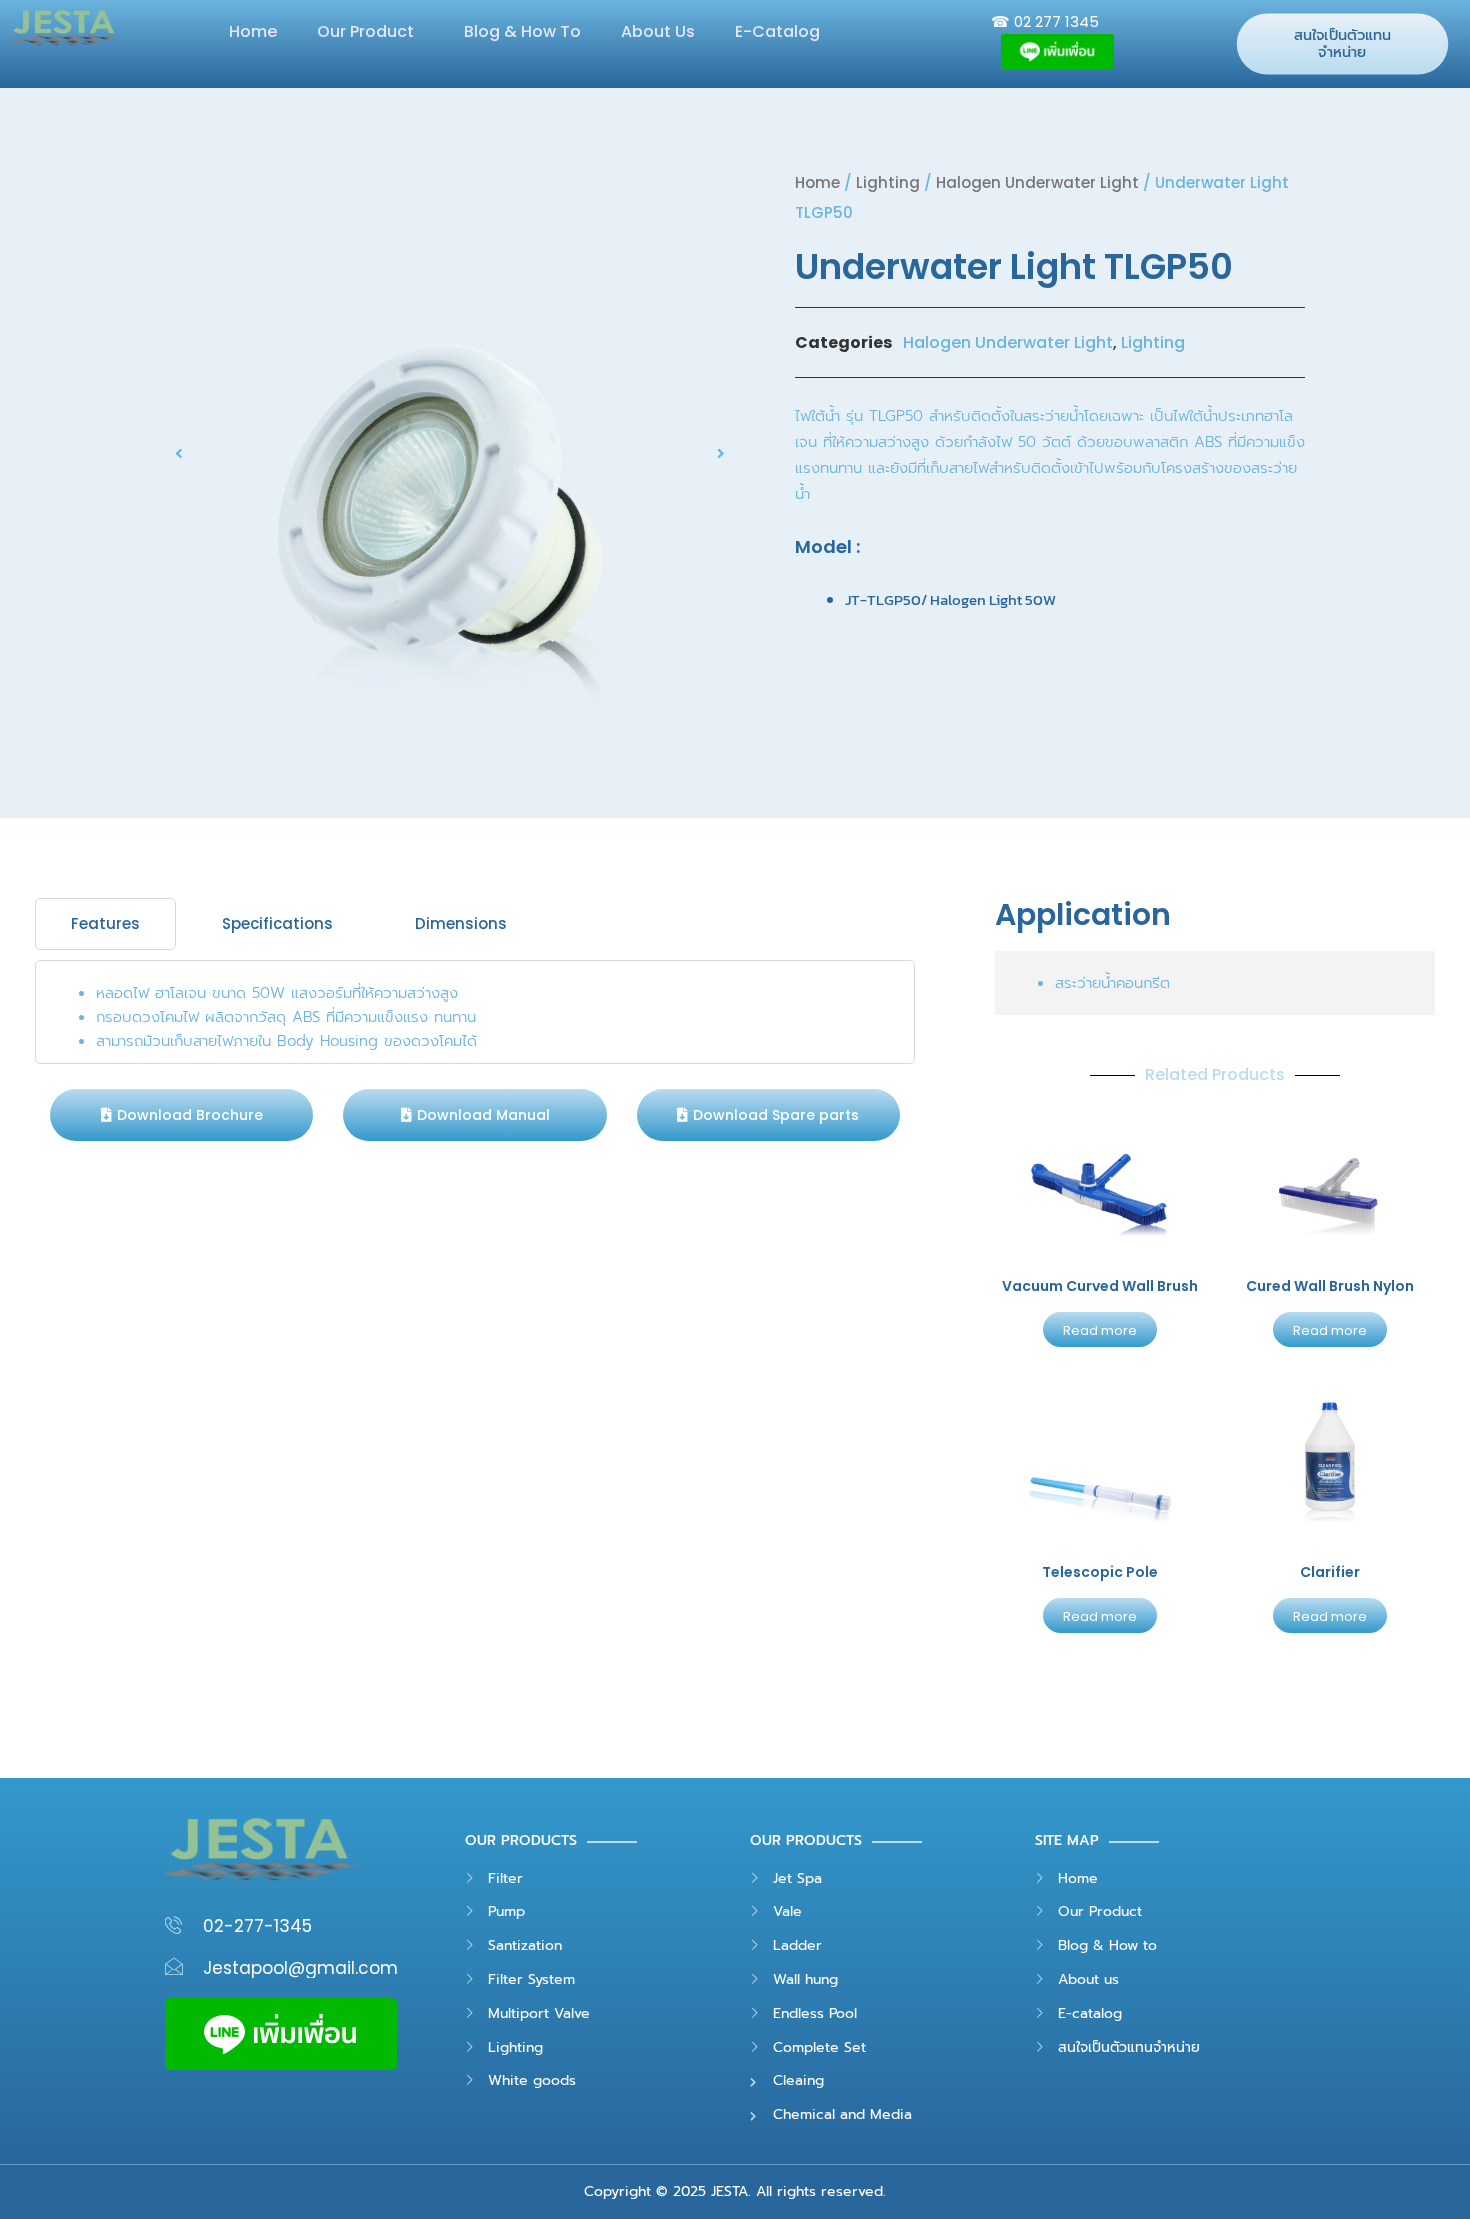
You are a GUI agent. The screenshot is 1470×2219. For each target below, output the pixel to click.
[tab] (105, 923)
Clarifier (1330, 1572)
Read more (1100, 1330)
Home (253, 31)
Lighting (888, 182)
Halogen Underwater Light (1037, 182)
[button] (474, 1115)
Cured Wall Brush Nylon (1330, 1286)
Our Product (365, 31)
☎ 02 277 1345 (1045, 21)
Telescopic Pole (1100, 1572)
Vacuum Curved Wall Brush (1100, 1286)
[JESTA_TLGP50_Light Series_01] (450, 453)
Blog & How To (522, 31)
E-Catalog (777, 31)
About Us (658, 31)
